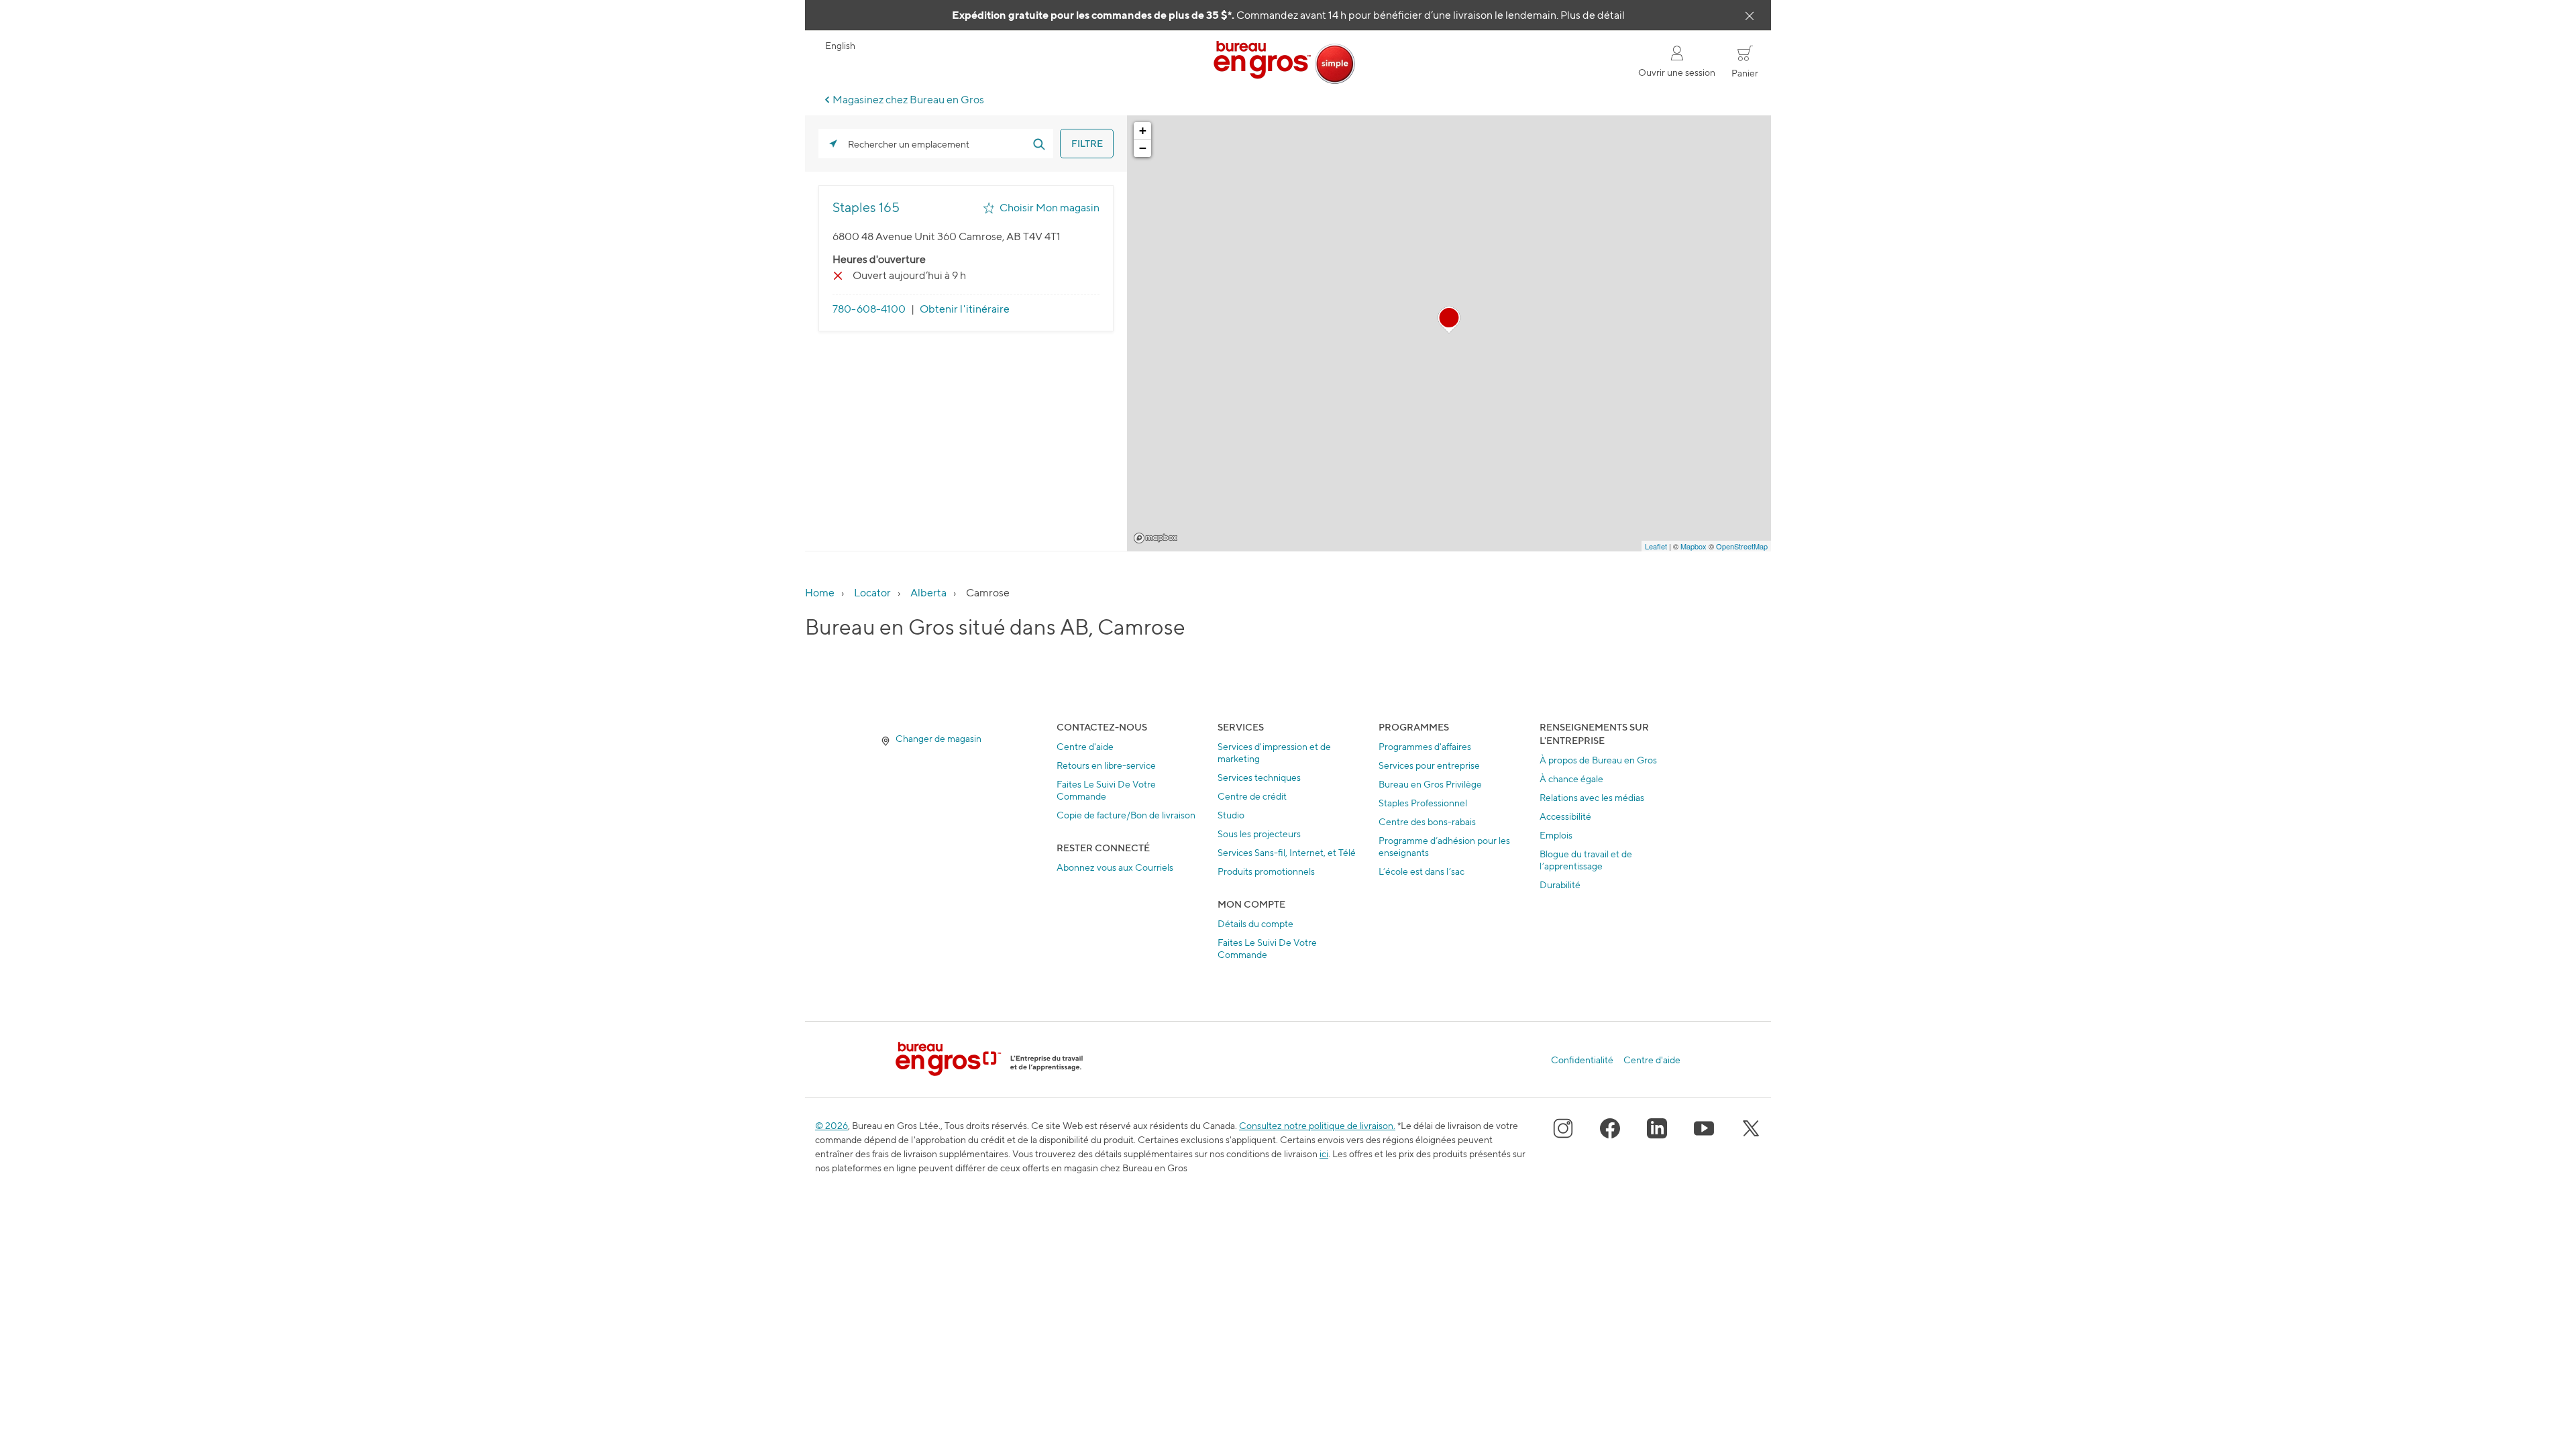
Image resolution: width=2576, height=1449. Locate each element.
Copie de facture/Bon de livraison (1126, 815)
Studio (1231, 815)
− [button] (1143, 148)
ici (1324, 1153)
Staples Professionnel (1423, 803)
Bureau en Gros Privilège (1430, 784)
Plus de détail (1593, 15)
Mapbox (1156, 538)
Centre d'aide (1085, 746)
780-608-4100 (869, 309)
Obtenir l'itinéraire (965, 309)
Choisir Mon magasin (1050, 208)
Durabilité (1560, 884)
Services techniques (1259, 777)
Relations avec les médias (1592, 797)
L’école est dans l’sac (1421, 871)
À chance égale (1571, 779)
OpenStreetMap (1742, 546)
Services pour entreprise (1429, 765)
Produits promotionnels (1266, 871)
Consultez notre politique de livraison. (1317, 1125)
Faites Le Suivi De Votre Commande (1106, 790)
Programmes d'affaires (1425, 746)
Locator (872, 593)
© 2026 (831, 1125)
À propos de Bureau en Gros (1598, 760)
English (840, 46)
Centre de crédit (1252, 796)
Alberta (928, 593)
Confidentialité (1582, 1060)
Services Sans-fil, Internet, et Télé (1287, 852)
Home (820, 593)
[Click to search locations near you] (833, 144)
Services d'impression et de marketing (1274, 752)
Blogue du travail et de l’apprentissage (1586, 860)
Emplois (1556, 835)
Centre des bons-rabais (1427, 821)
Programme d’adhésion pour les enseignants (1444, 846)
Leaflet (1656, 546)
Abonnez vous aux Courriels (1115, 867)
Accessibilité (1565, 816)
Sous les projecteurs (1259, 834)
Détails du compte (1255, 923)
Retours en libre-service (1106, 765)
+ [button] (1143, 130)
